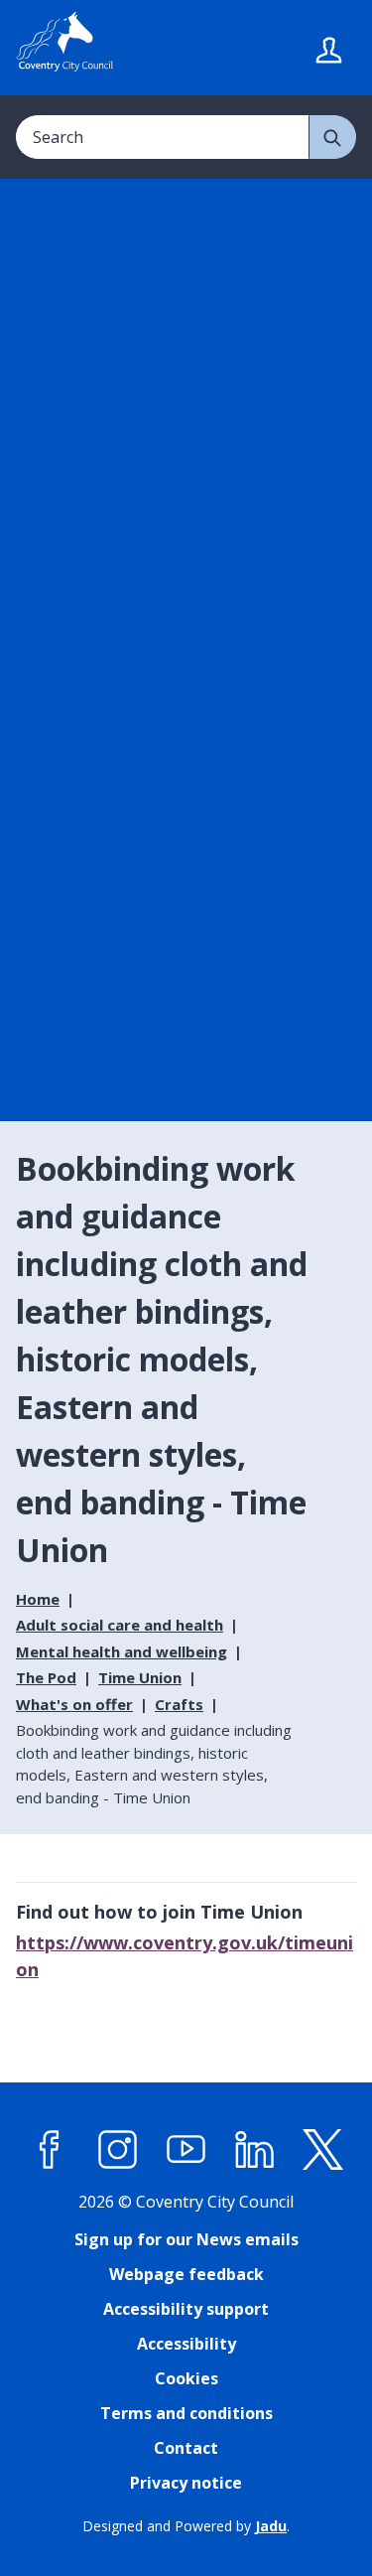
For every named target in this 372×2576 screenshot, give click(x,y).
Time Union (140, 1677)
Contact (186, 2448)
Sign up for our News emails (186, 2239)
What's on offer (74, 1704)
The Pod (46, 1677)
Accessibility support (186, 2309)
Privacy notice (186, 2483)
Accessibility (186, 2344)
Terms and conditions (186, 2413)
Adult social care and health (120, 1625)
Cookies (186, 2378)
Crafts (179, 1704)
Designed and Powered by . (186, 2526)
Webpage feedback (186, 2274)
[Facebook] (50, 2150)
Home (38, 1599)
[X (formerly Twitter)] (323, 2150)
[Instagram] (118, 2150)
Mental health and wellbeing (122, 1651)
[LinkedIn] (255, 2150)
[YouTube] (186, 2150)
